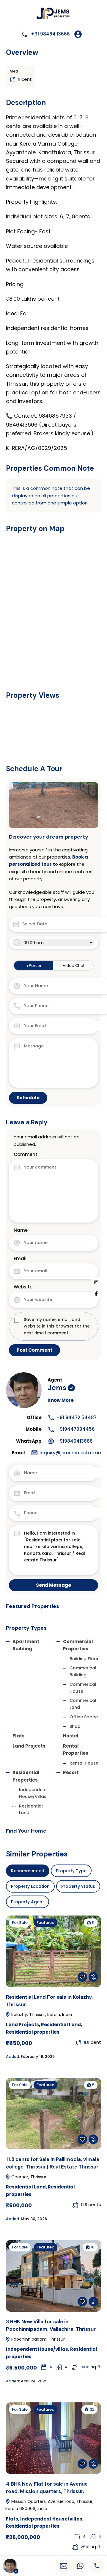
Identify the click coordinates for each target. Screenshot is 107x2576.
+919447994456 (75, 1429)
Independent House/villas (37, 2349)
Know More (61, 1400)
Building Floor (84, 1659)
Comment (26, 1154)
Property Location (30, 1886)
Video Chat (74, 966)
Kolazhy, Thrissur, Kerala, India (41, 2015)
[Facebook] (96, 1294)
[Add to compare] (93, 1977)
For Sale (20, 1923)
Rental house (84, 1763)
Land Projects (29, 1746)
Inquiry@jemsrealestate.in (70, 1453)
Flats (19, 1736)
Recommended (28, 1871)
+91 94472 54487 (76, 1417)
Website (23, 1287)
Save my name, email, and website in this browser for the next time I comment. (57, 1326)
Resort (71, 1772)
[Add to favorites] (82, 1977)
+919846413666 (74, 1441)
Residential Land (61, 2025)
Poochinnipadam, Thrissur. (38, 2339)
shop (75, 1726)
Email (20, 1258)
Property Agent (27, 1902)
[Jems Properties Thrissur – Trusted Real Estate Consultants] (54, 14)
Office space (84, 1717)
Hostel (71, 1736)
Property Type (71, 1871)
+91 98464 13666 (50, 34)
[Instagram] (96, 1282)
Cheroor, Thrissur (28, 2177)
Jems (57, 1388)
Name (21, 1230)
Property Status (78, 1886)
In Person (34, 966)
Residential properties (33, 2032)
